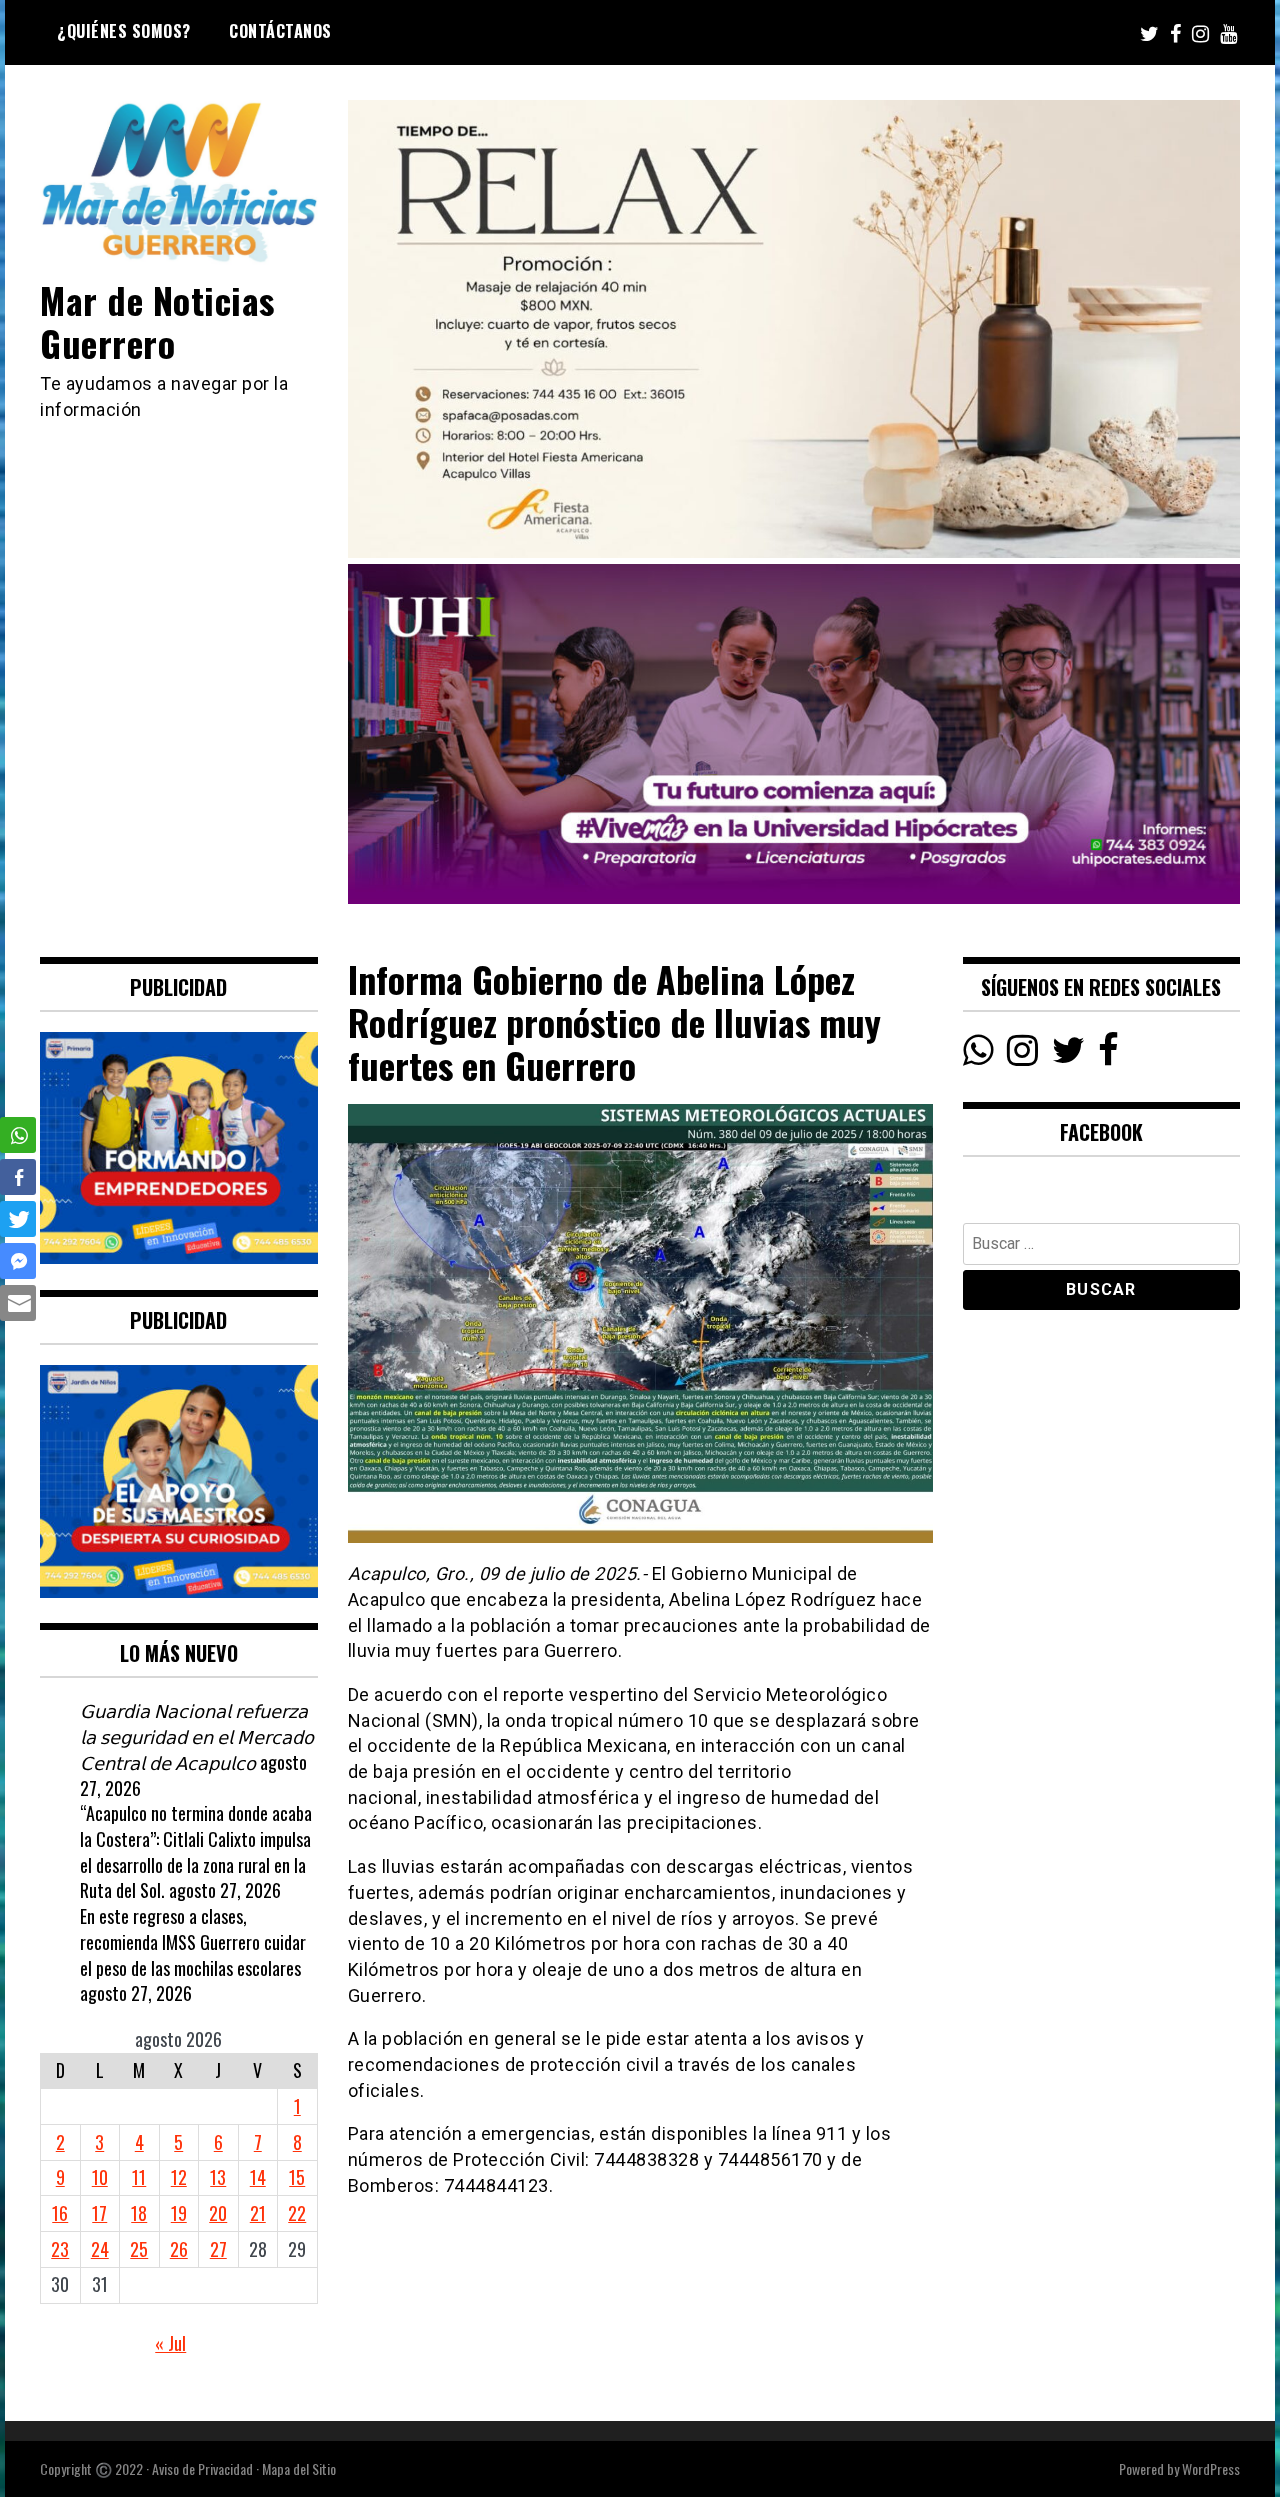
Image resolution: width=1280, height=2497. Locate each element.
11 (139, 2177)
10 (100, 2177)
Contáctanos (280, 31)
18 (139, 2213)
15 (297, 2177)
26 (179, 2249)
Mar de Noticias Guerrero (157, 321)
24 (100, 2249)
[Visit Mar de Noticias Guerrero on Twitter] (1068, 1055)
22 (297, 2213)
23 (60, 2249)
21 (258, 2213)
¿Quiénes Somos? (124, 31)
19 (179, 2213)
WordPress (1211, 2468)
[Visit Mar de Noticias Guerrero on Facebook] (1108, 1055)
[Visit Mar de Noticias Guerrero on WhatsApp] (978, 1055)
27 (218, 2249)
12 (179, 2177)
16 (60, 2213)
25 (139, 2249)
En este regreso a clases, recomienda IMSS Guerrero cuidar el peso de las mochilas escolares (193, 1941)
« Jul (170, 2343)
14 (258, 2177)
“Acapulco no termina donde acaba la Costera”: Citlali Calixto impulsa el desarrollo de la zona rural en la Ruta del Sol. (196, 1851)
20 (218, 2213)
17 (99, 2213)
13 (218, 2177)
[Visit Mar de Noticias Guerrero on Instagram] (1022, 1055)
